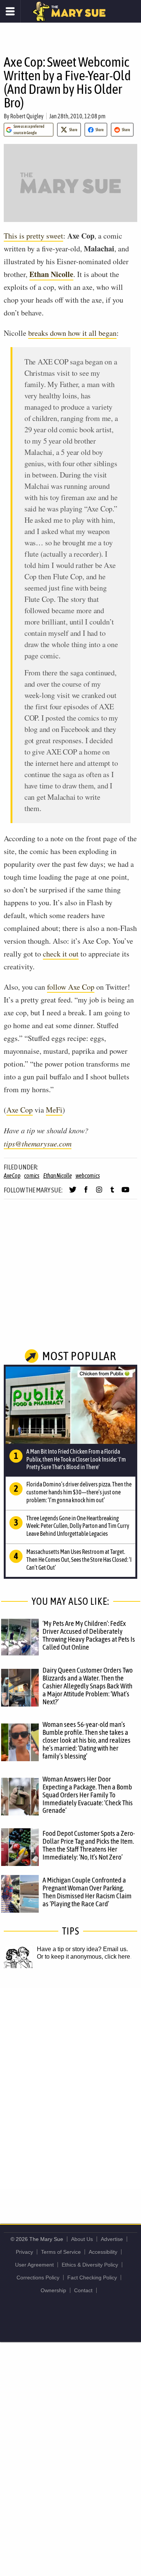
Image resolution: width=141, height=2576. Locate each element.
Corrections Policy (38, 2278)
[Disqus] (70, 2088)
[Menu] (10, 11)
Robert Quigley (27, 116)
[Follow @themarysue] (73, 1193)
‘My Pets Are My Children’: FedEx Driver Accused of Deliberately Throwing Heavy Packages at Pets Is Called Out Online (89, 1635)
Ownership (53, 2290)
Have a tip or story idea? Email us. (82, 1949)
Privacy (24, 2252)
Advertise (112, 2239)
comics (32, 1176)
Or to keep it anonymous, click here (83, 1957)
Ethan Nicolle (51, 274)
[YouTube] (125, 1193)
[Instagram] (99, 1193)
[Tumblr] (112, 1193)
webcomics (88, 1176)
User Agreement (34, 2265)
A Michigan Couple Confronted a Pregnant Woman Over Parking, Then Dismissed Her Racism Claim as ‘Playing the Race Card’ (87, 1892)
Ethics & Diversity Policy (90, 2265)
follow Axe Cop (71, 987)
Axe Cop (20, 1110)
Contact (83, 2290)
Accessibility (103, 2252)
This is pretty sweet (33, 236)
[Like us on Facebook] (86, 1193)
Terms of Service (61, 2252)
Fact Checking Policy (92, 2278)
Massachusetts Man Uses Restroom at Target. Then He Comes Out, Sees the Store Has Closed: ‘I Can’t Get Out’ (79, 1560)
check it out (61, 954)
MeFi (54, 1110)
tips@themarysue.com (38, 1143)
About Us (82, 2239)
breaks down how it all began (72, 333)
